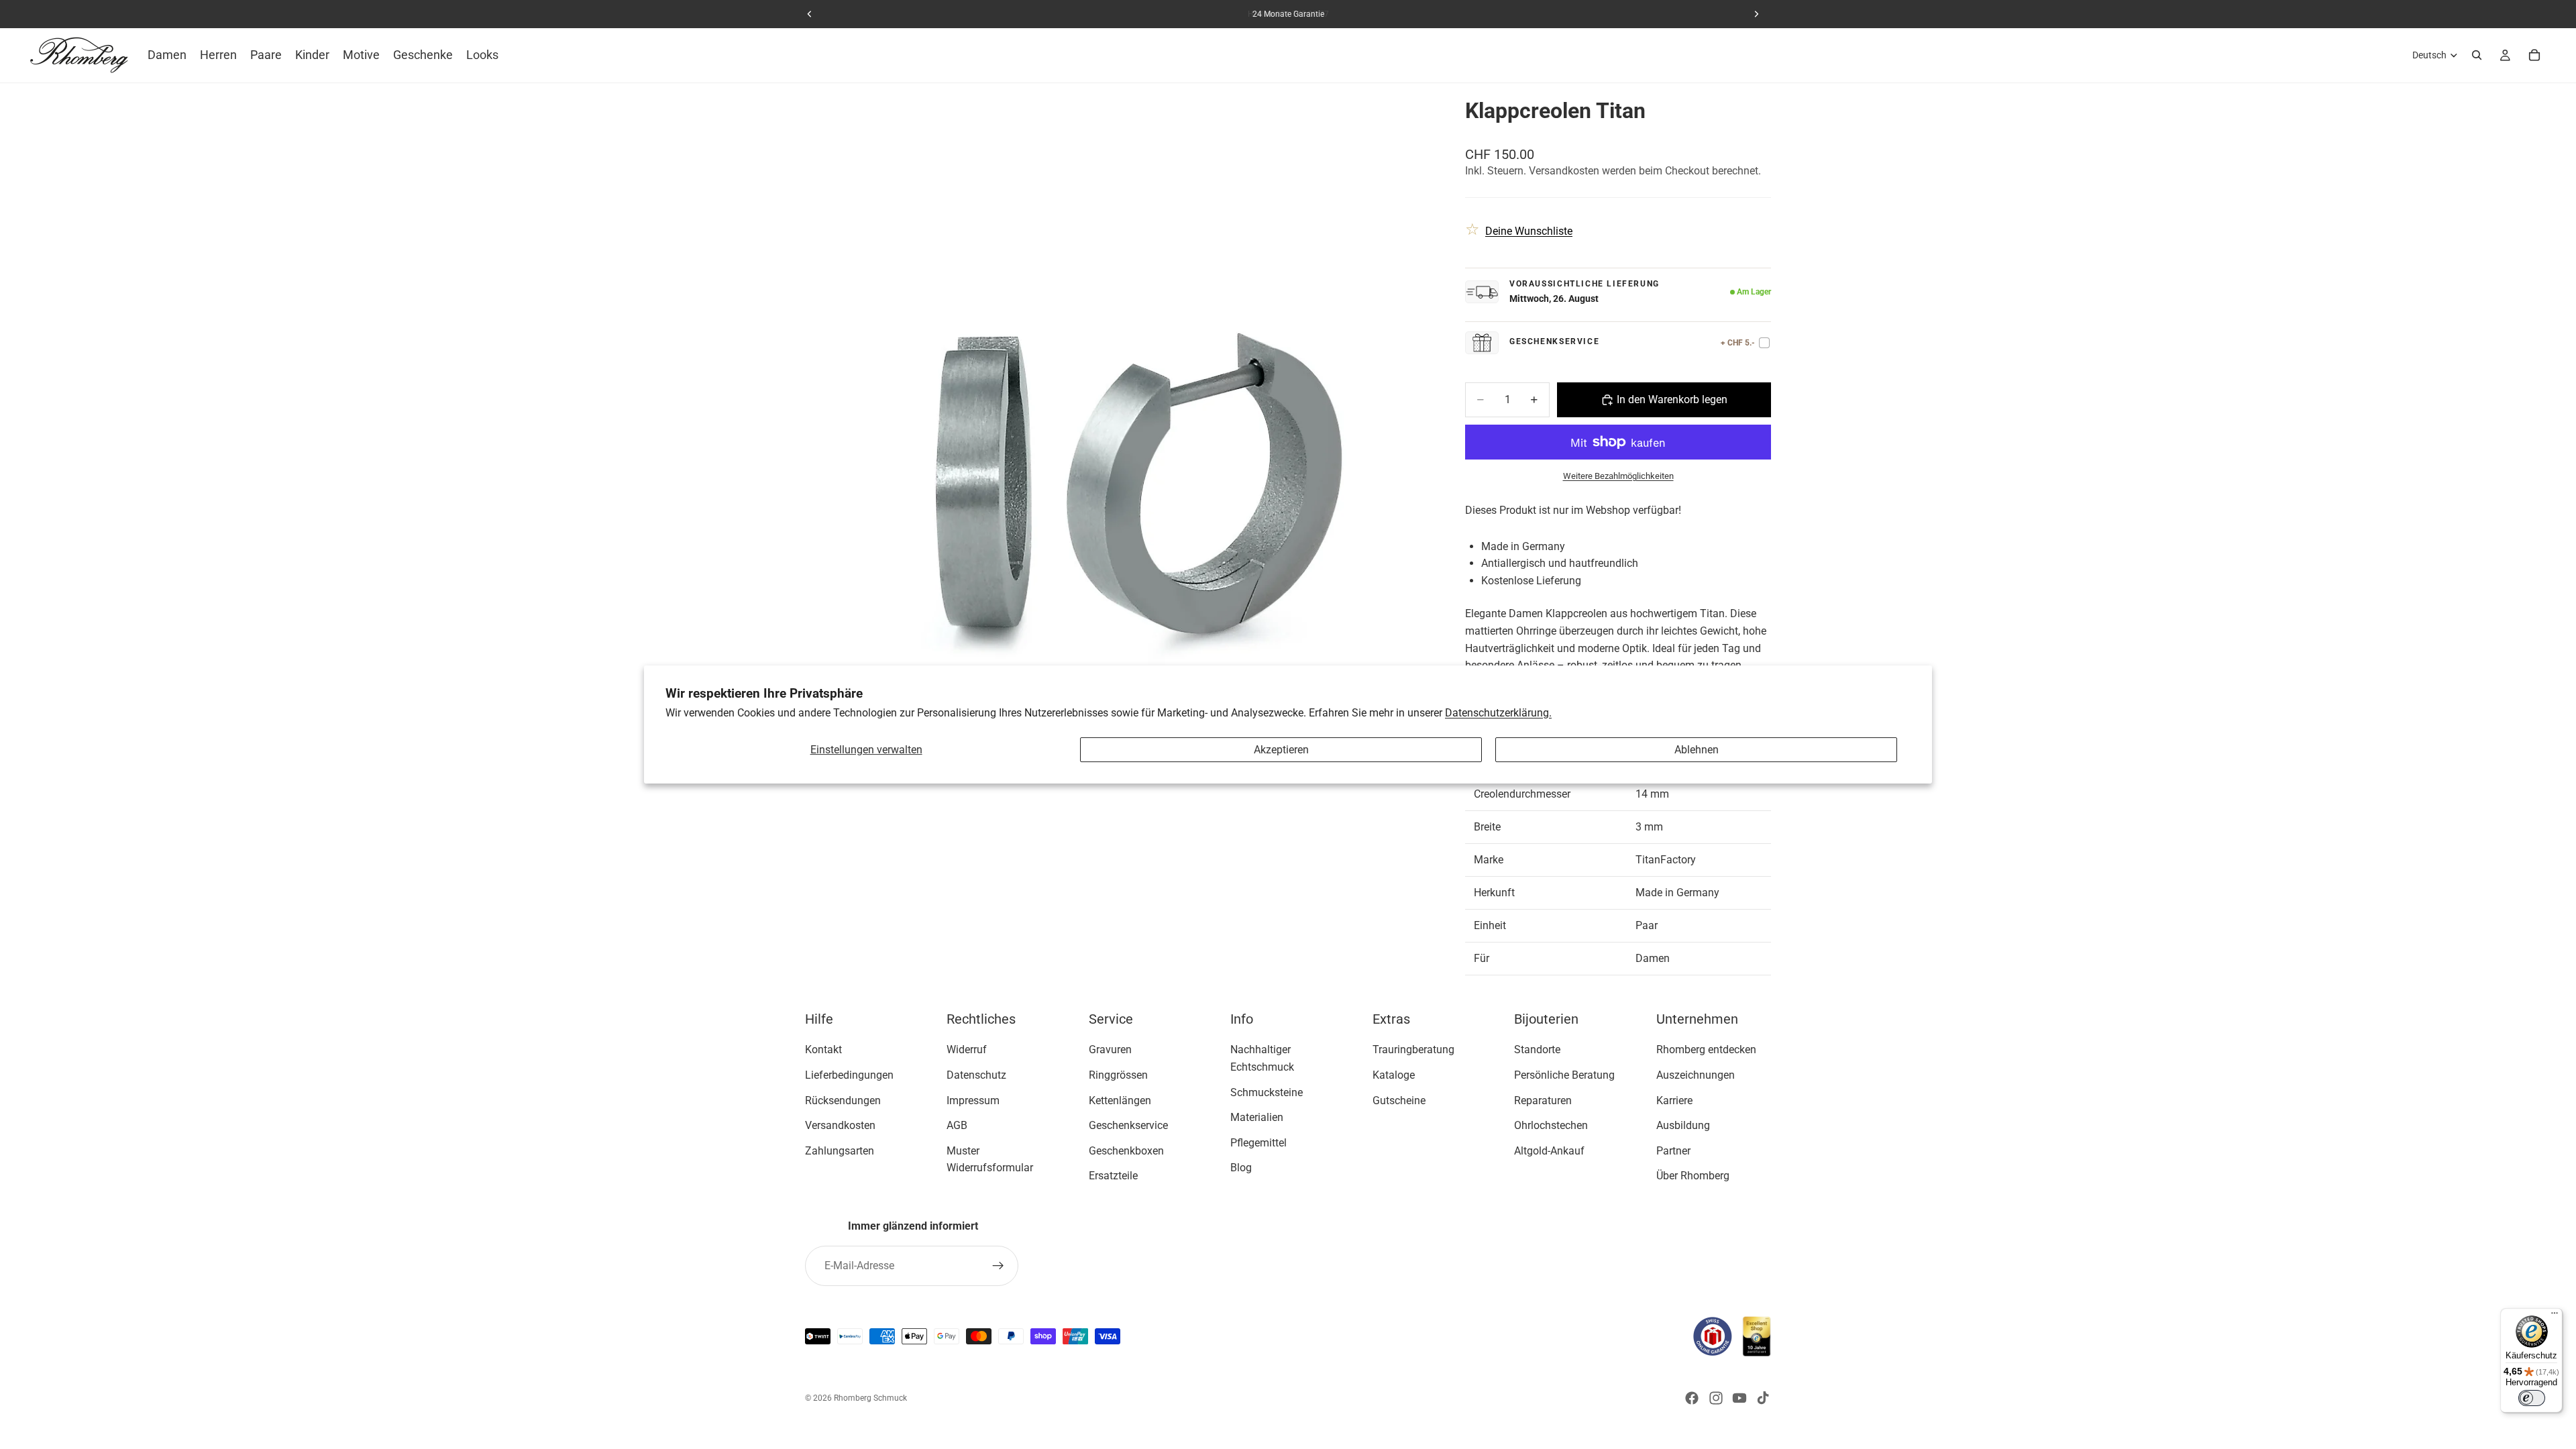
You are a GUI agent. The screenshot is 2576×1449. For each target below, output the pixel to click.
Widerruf (967, 1050)
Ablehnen (1697, 750)
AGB (957, 1125)
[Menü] (2555, 1316)
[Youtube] (1739, 1398)
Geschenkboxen (1126, 1150)
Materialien (1257, 1117)
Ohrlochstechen (1551, 1125)
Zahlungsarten (840, 1150)
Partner (1673, 1150)
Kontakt (823, 1050)
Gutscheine (1399, 1100)
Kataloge (1394, 1074)
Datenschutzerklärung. (1498, 713)
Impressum (973, 1100)
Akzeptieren (1281, 750)
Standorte (1537, 1050)
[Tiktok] (1763, 1398)
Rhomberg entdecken (1706, 1050)
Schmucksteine (1267, 1092)
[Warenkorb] (2534, 55)
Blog (1241, 1168)
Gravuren (1110, 1050)
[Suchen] (2477, 55)
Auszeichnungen (1696, 1074)
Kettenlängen (1120, 1100)
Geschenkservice (1128, 1125)
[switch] (2532, 1398)
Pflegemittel (1258, 1142)
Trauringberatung (1413, 1050)
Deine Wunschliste (1529, 231)
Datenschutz (976, 1074)
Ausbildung (1683, 1125)
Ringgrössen (1118, 1074)
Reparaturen (1543, 1100)
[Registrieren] (998, 1266)
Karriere (1674, 1100)
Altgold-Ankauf (1549, 1150)
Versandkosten (840, 1125)
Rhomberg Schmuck (870, 1398)
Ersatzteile (1113, 1176)
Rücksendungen (843, 1100)
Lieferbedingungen (849, 1074)
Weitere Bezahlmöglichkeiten (1618, 476)
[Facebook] (1692, 1398)
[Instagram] (1716, 1398)
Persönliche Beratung (1564, 1074)
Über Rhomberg (1693, 1176)
